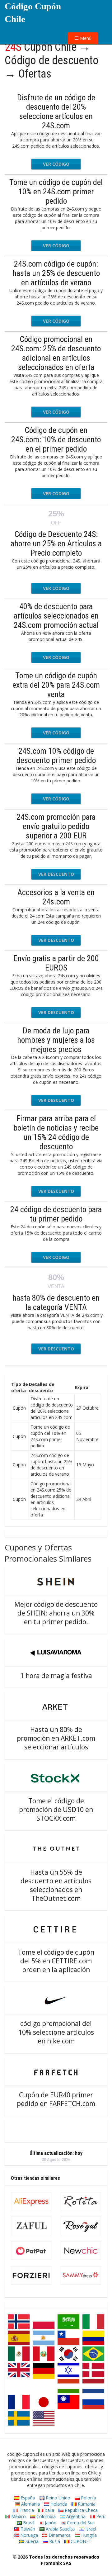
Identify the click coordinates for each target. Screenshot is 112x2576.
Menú (85, 38)
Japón (50, 2523)
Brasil (28, 2523)
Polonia (88, 2498)
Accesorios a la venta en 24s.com (56, 897)
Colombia (45, 2516)
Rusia (54, 2541)
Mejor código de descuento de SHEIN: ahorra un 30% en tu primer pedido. (56, 1613)
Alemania (30, 2504)
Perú (100, 2516)
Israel (90, 2529)
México (18, 2516)
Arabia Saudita (60, 2529)
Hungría (88, 2535)
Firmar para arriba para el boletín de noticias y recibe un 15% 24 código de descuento (56, 1132)
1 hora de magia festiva (56, 1676)
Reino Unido (57, 2498)
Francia (26, 2510)
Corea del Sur (80, 2523)
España (27, 2498)
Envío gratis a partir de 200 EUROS (56, 963)
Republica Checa (81, 2510)
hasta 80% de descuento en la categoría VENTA (56, 1302)
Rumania (86, 2504)
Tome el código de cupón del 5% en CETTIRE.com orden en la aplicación (56, 1961)
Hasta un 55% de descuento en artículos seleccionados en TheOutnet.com (56, 1885)
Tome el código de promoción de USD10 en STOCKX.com (56, 1810)
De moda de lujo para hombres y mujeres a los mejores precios (56, 1040)
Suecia (31, 2541)
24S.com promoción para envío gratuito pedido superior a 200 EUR (56, 826)
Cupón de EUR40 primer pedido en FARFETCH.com (56, 2099)
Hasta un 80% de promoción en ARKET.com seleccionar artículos (56, 1738)
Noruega (28, 2535)
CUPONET (80, 2541)
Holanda (58, 2504)
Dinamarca (59, 2535)
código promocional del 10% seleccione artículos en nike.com (56, 2032)
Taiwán (27, 2529)
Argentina (75, 2516)
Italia (49, 2510)
